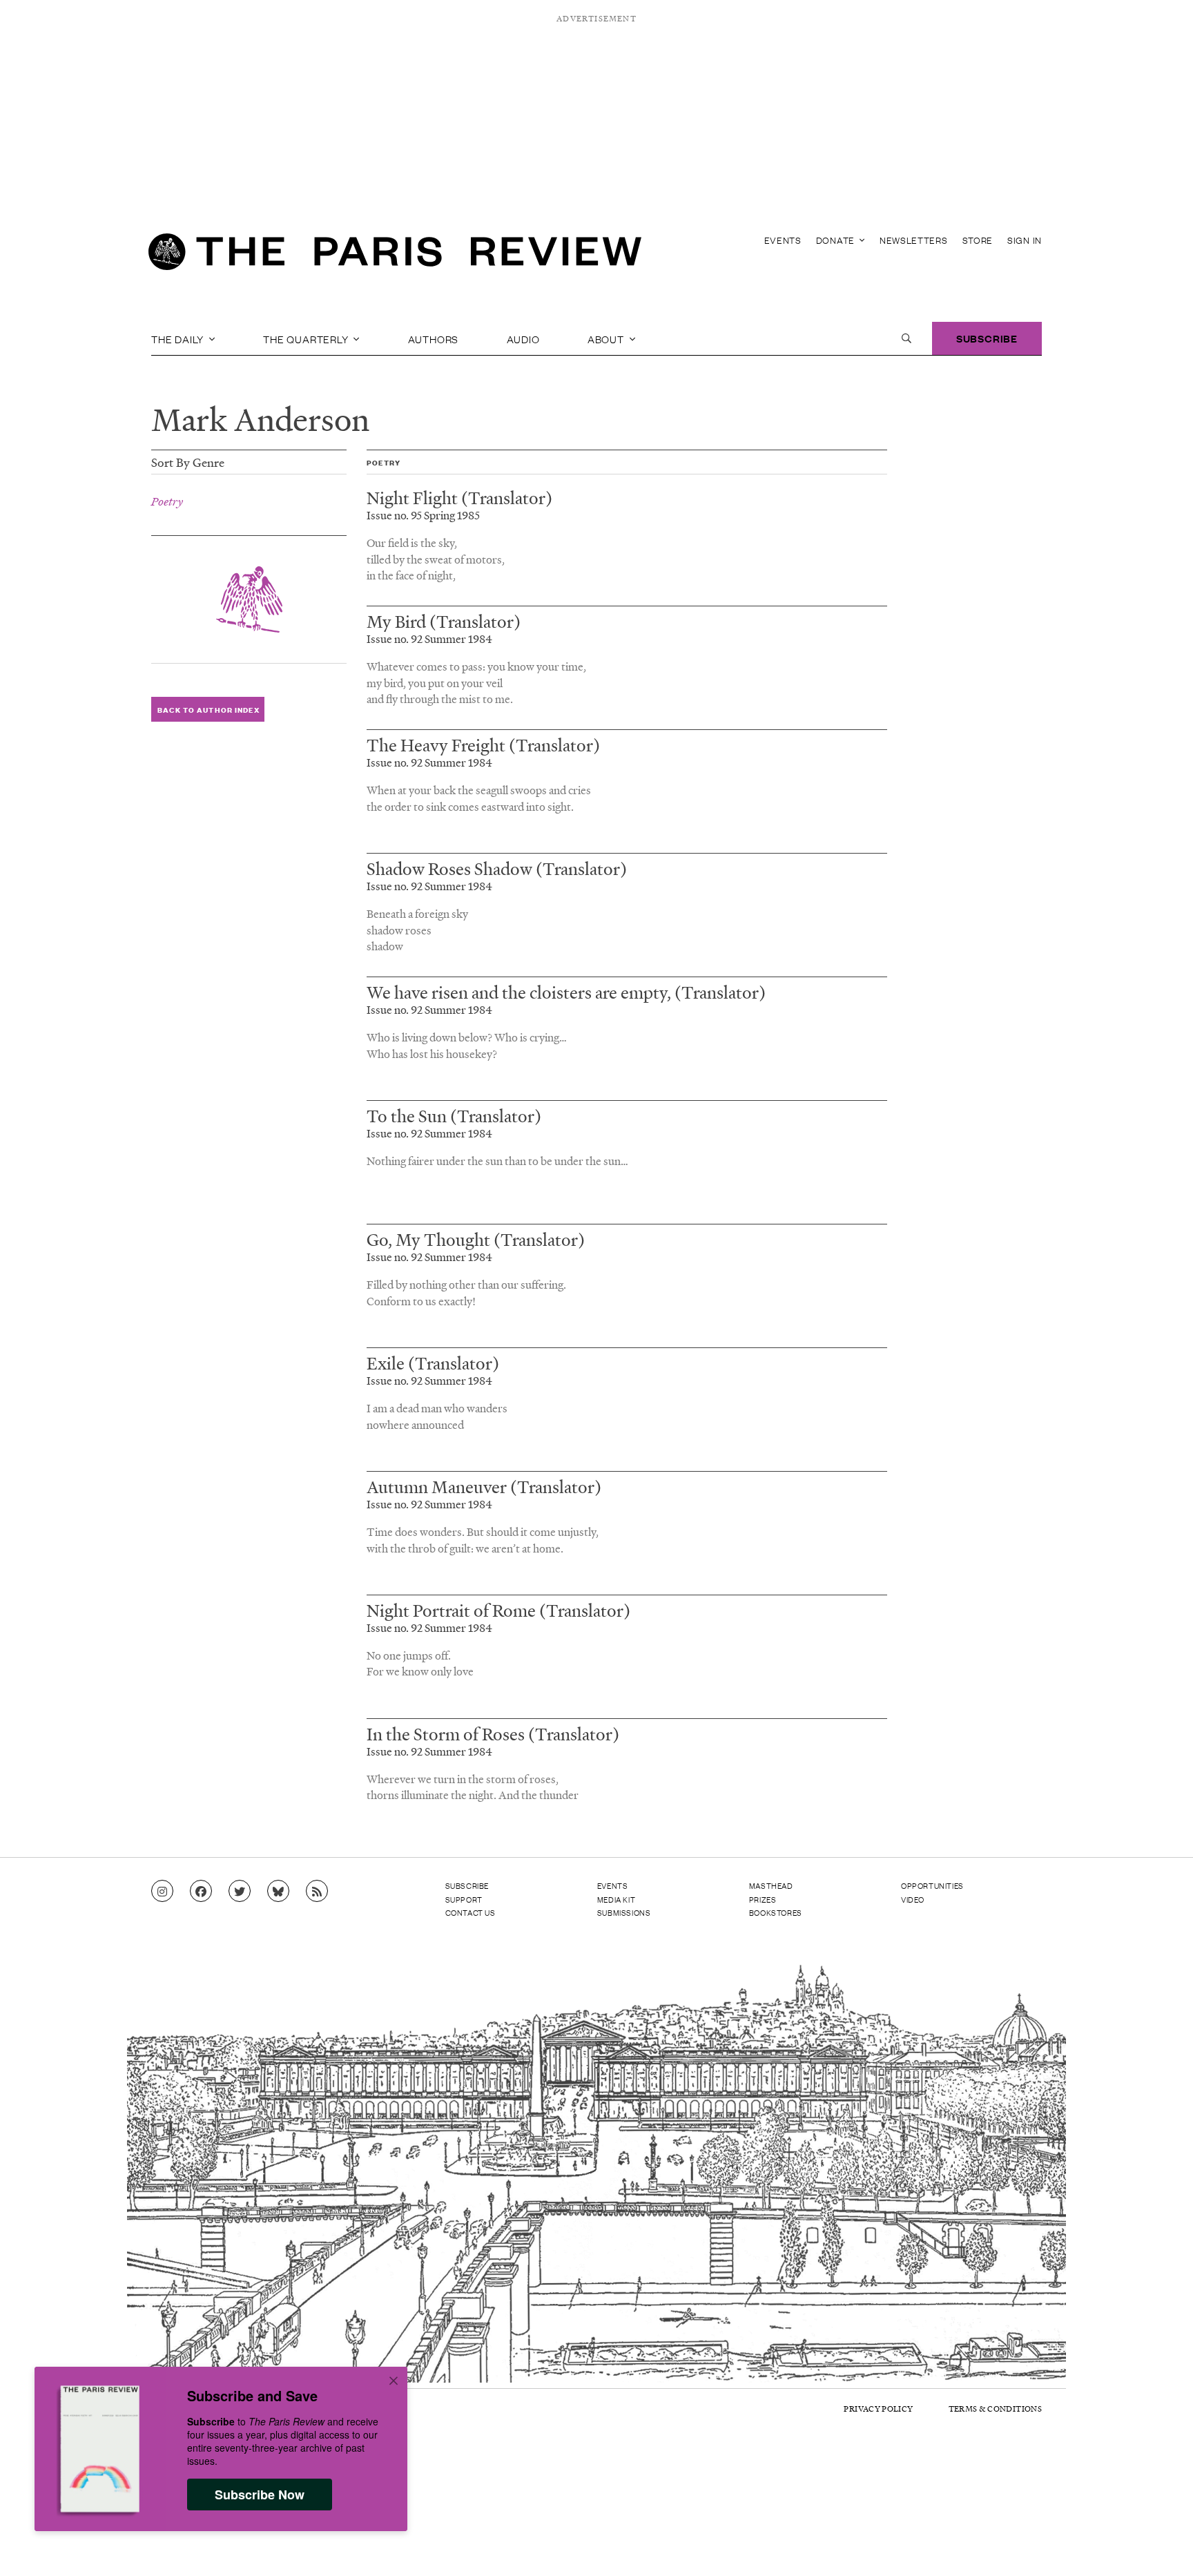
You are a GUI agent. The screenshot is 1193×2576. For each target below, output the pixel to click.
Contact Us (471, 1912)
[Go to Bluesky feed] (278, 1892)
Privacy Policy (878, 2409)
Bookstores (776, 1912)
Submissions (624, 1912)
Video (913, 1899)
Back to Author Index (208, 710)
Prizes (763, 1899)
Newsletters (914, 240)
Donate (837, 240)
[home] (395, 256)
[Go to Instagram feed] (162, 1892)
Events (783, 240)
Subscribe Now (260, 2495)
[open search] (906, 338)
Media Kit (616, 1899)
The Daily (179, 338)
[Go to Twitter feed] (240, 1892)
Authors (434, 338)
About (607, 338)
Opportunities (932, 1885)
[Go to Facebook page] (201, 1892)
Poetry (167, 501)
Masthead (771, 1885)
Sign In (1025, 240)
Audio (523, 338)
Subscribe (987, 338)
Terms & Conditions (995, 2409)
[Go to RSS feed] (317, 1892)
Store (978, 240)
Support (464, 1899)
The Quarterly (307, 338)
